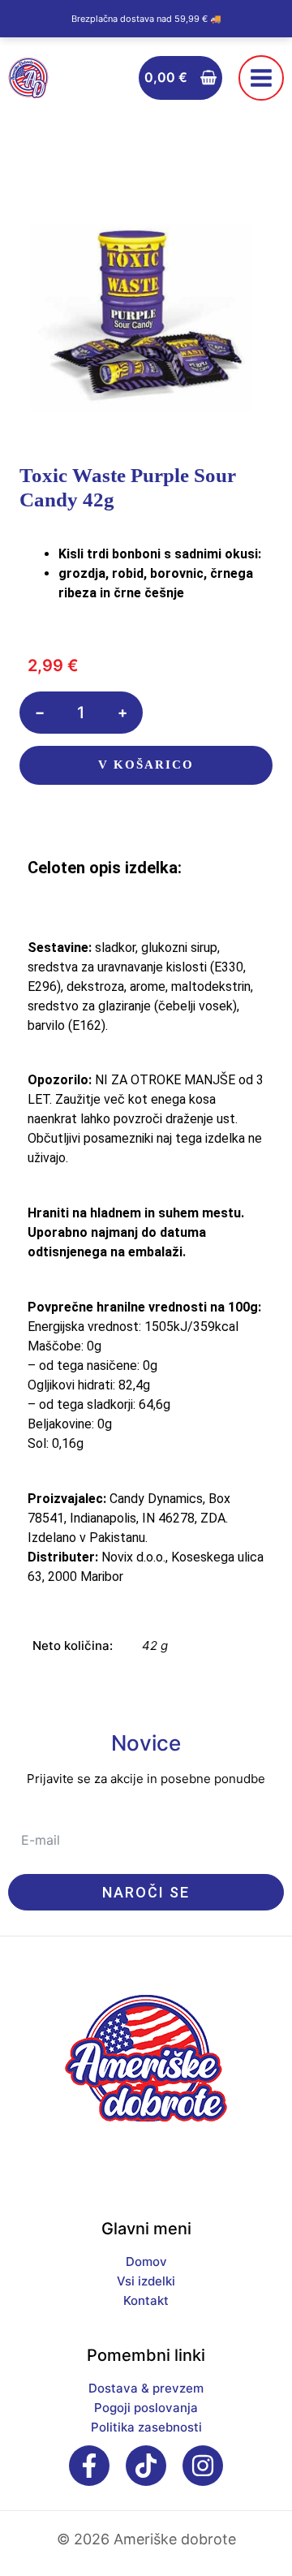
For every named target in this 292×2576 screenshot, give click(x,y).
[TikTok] (146, 2466)
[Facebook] (89, 2466)
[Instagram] (203, 2466)
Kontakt (146, 2300)
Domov (146, 2262)
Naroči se (146, 1892)
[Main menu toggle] (261, 78)
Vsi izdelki (146, 2281)
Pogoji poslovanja (146, 2408)
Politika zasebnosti (146, 2427)
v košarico (146, 765)
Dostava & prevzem (146, 2388)
